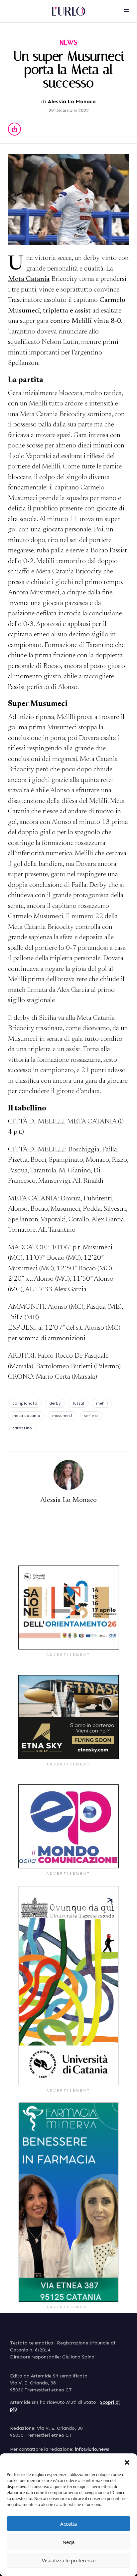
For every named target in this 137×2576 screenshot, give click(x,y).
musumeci (62, 1416)
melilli (102, 1403)
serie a (91, 1416)
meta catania (26, 1416)
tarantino (22, 1428)
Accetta (68, 2524)
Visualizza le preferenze (69, 2560)
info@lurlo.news (92, 2449)
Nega (68, 2542)
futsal (78, 1403)
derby (55, 1403)
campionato (25, 1403)
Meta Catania (29, 279)
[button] (127, 2462)
